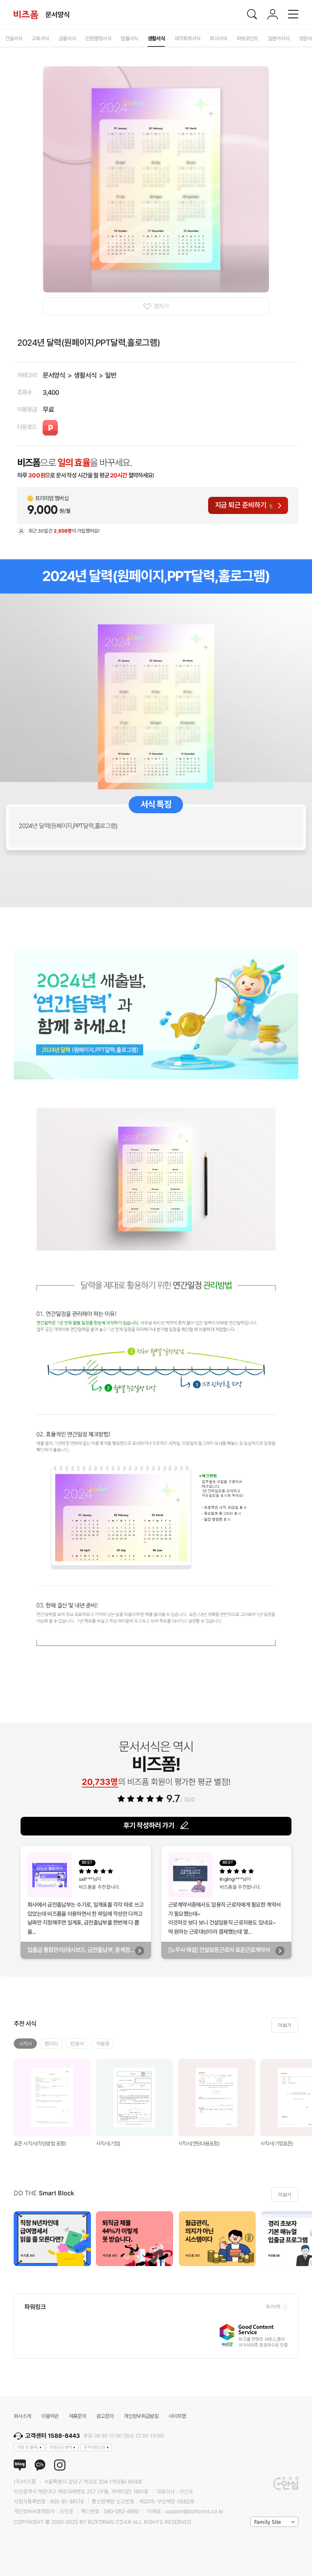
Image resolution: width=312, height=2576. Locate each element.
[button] (303, 2239)
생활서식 (85, 375)
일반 (111, 375)
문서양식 (54, 375)
